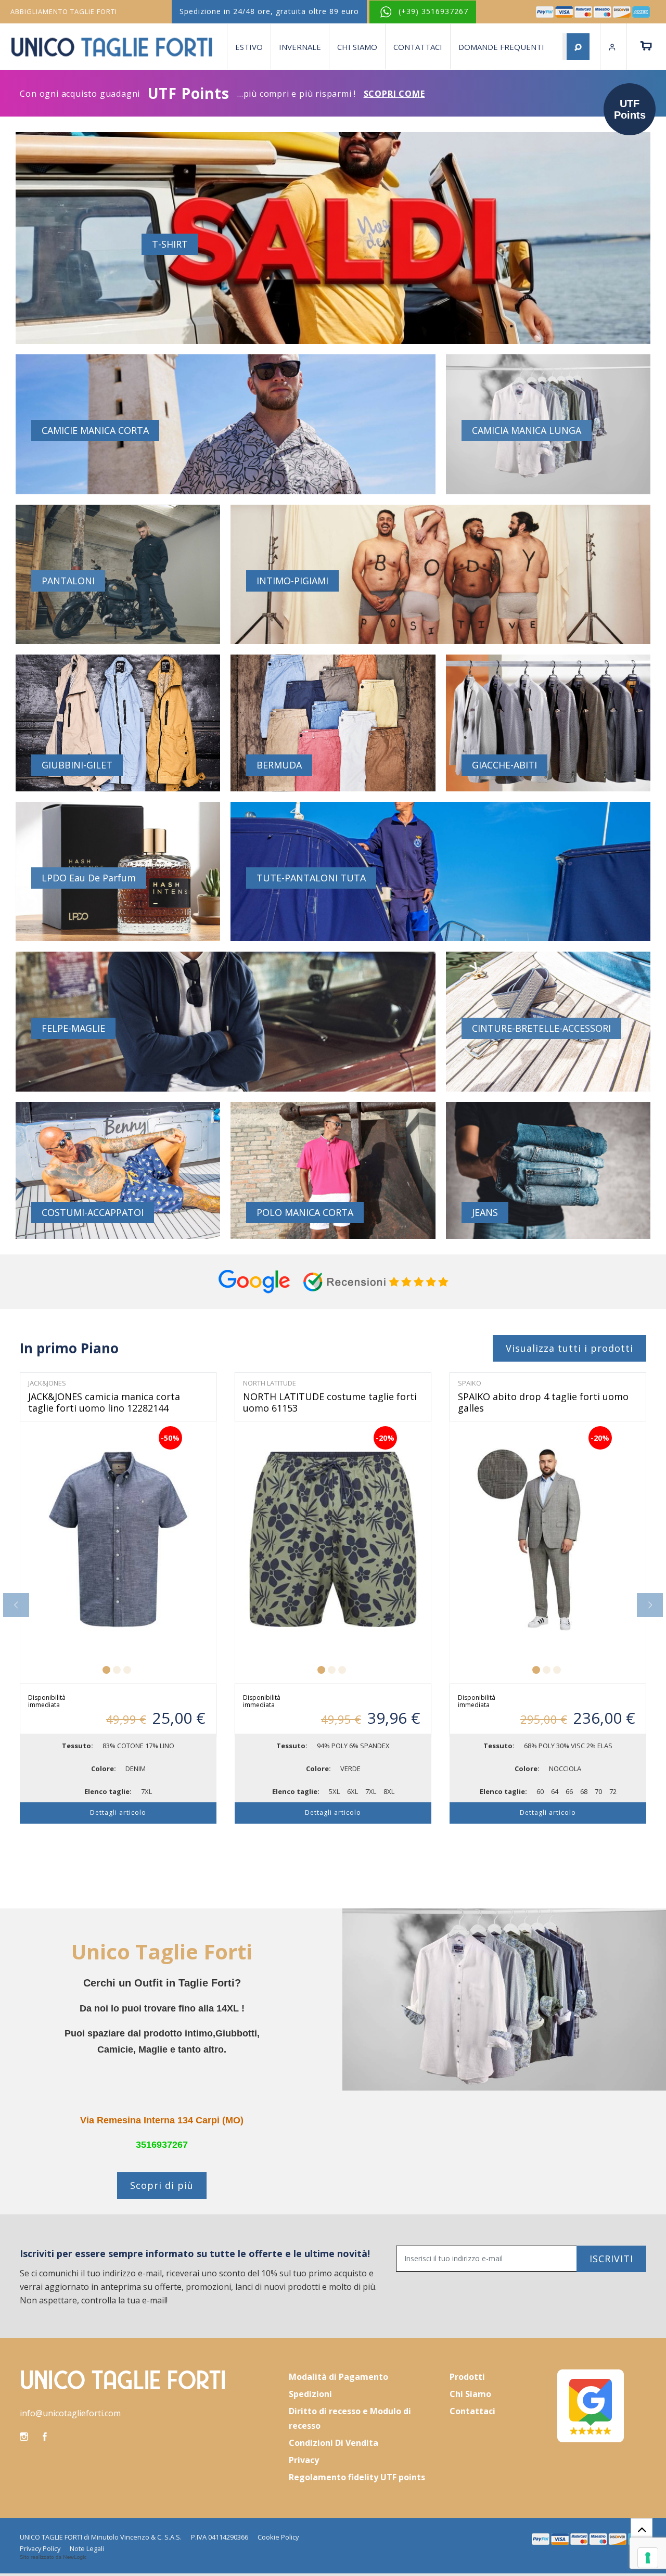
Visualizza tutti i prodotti (569, 1348)
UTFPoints (630, 109)
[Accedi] (613, 47)
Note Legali (87, 2548)
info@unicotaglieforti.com (70, 2413)
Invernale (300, 47)
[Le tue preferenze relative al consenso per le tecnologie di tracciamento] (648, 2558)
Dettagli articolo (118, 1812)
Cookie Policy (278, 2537)
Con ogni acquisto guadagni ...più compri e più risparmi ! (222, 93)
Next (650, 1605)
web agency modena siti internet (53, 2557)
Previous (16, 1605)
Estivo (249, 47)
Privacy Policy (40, 2548)
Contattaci (418, 47)
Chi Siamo (357, 47)
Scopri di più (162, 2185)
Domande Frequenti (501, 47)
